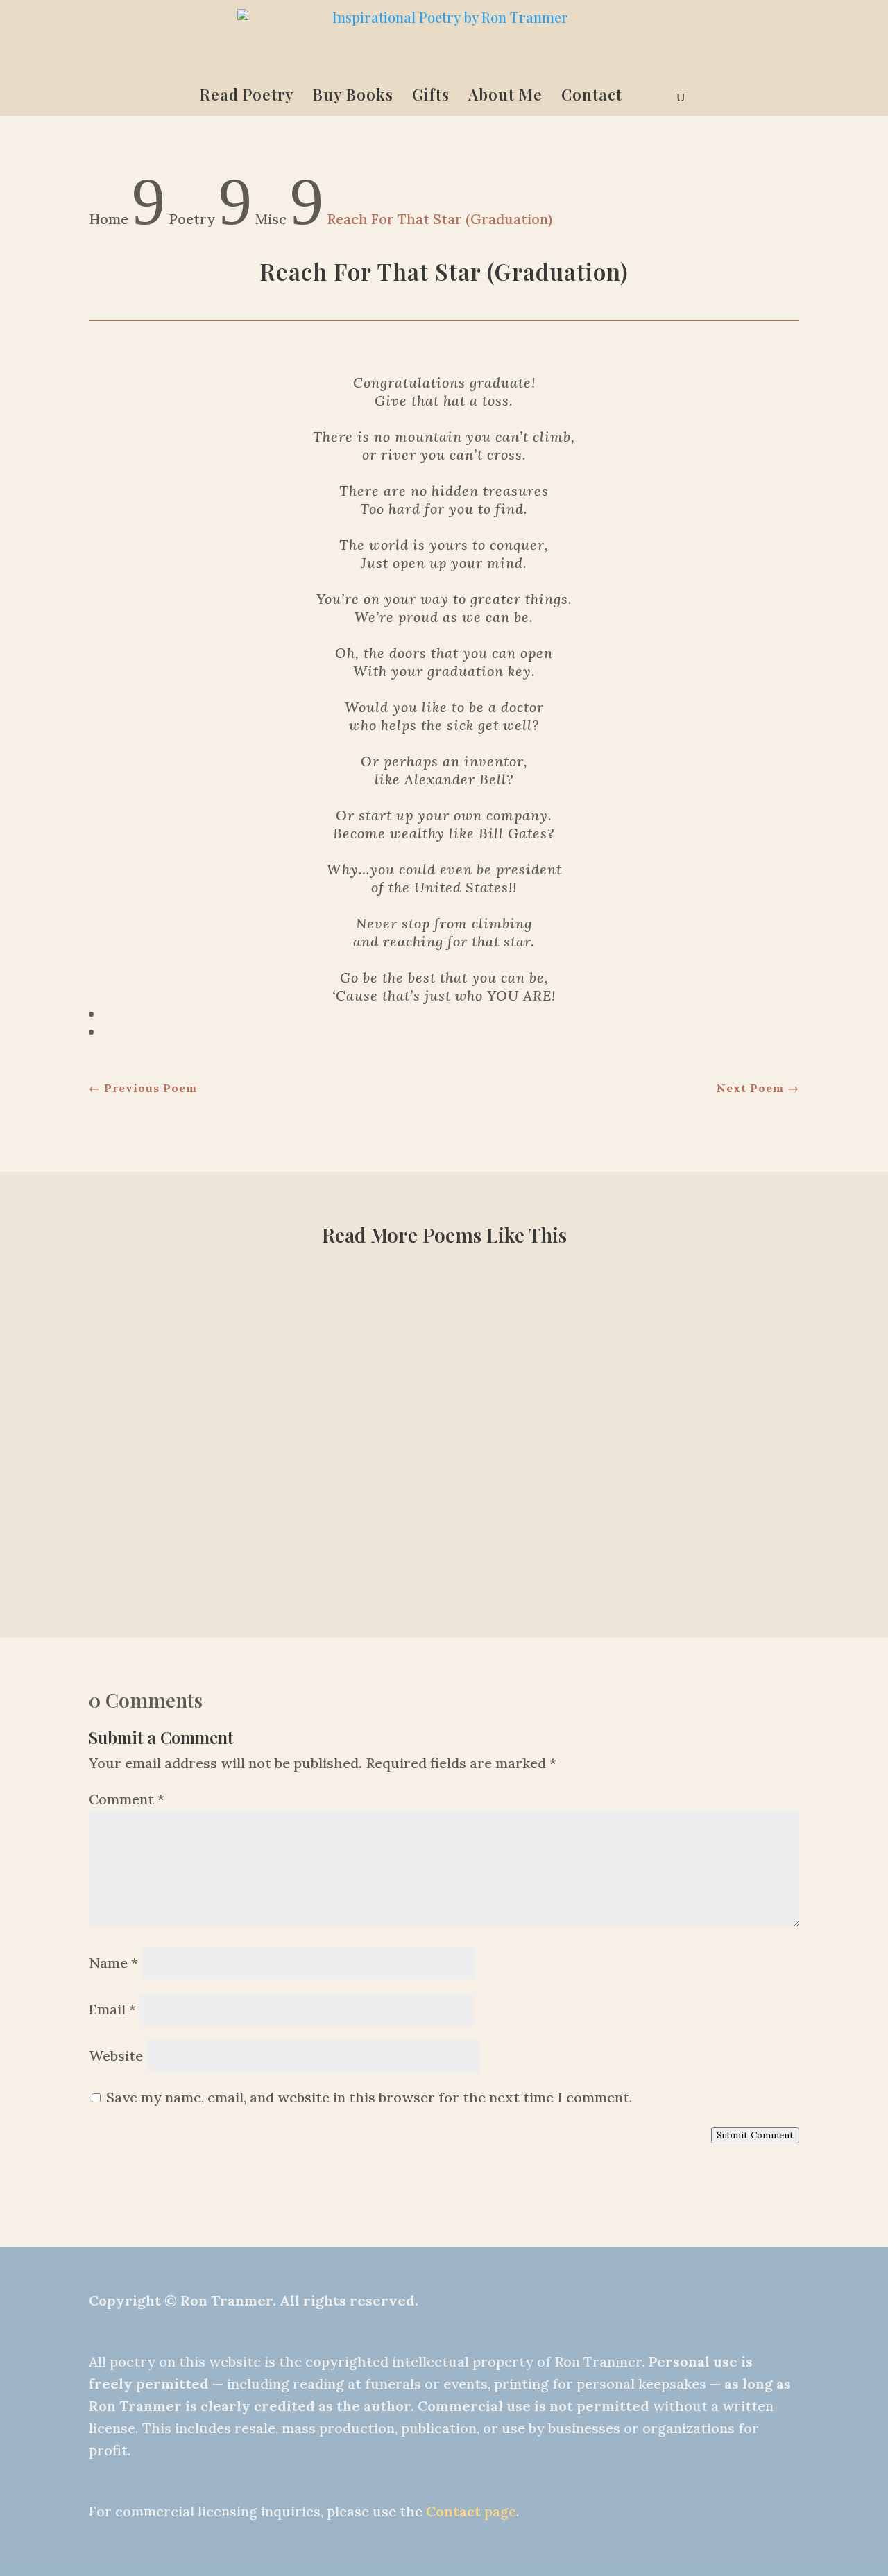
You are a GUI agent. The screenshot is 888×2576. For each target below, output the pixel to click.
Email (112, 2009)
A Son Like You (444, 1510)
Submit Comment (755, 2135)
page (471, 2511)
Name (113, 1963)
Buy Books (353, 97)
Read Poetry (247, 97)
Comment (127, 1799)
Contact (592, 97)
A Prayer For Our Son (444, 1411)
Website (116, 2056)
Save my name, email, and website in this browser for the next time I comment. (369, 2097)
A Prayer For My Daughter (444, 1312)
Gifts (431, 97)
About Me (505, 97)
